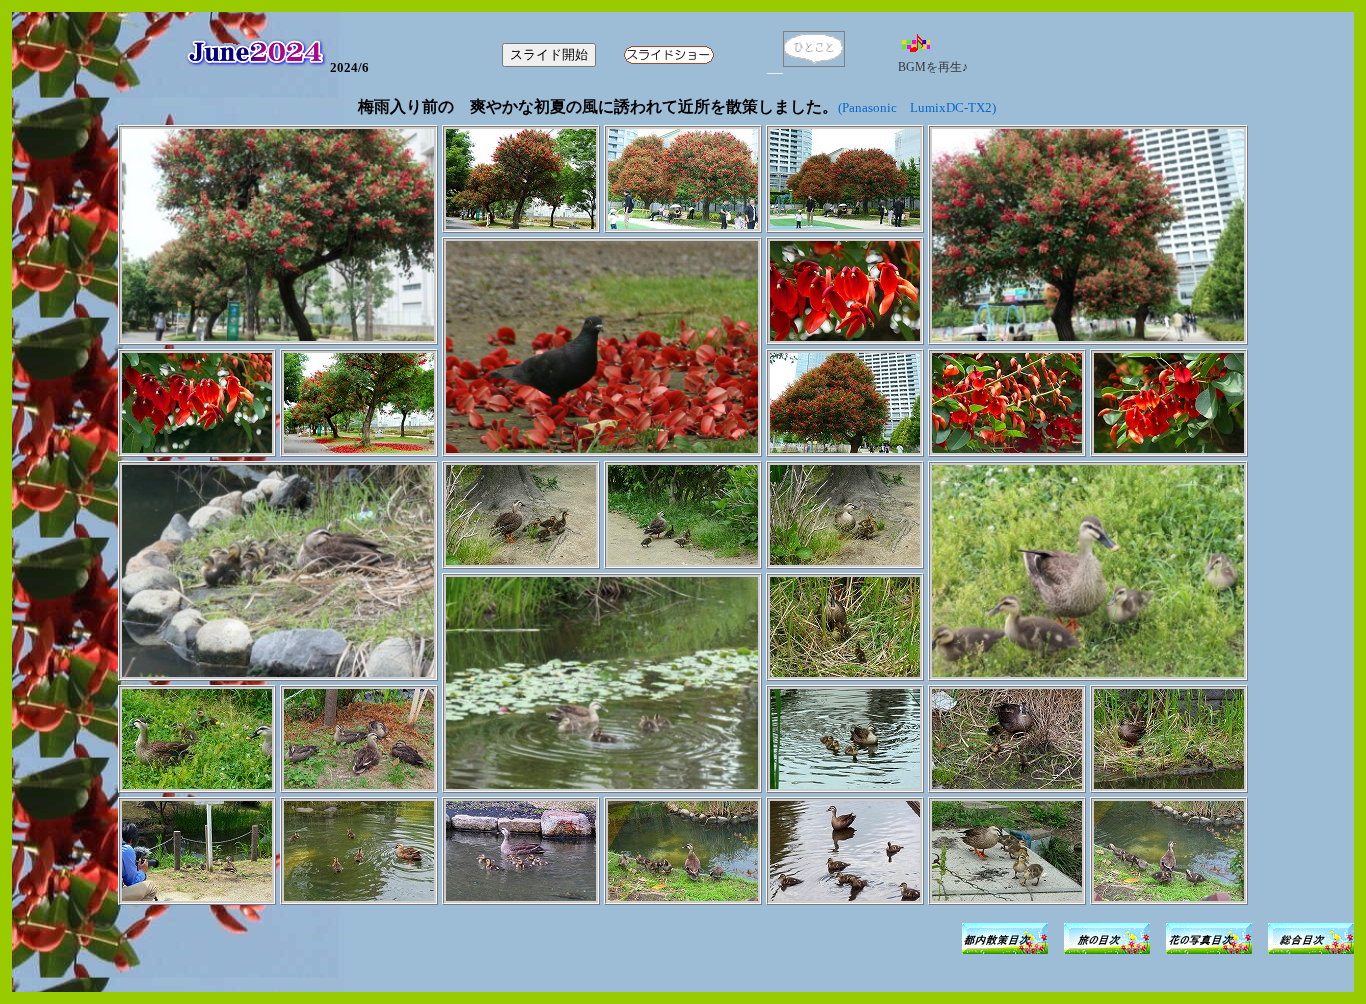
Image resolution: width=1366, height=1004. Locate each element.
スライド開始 (549, 54)
